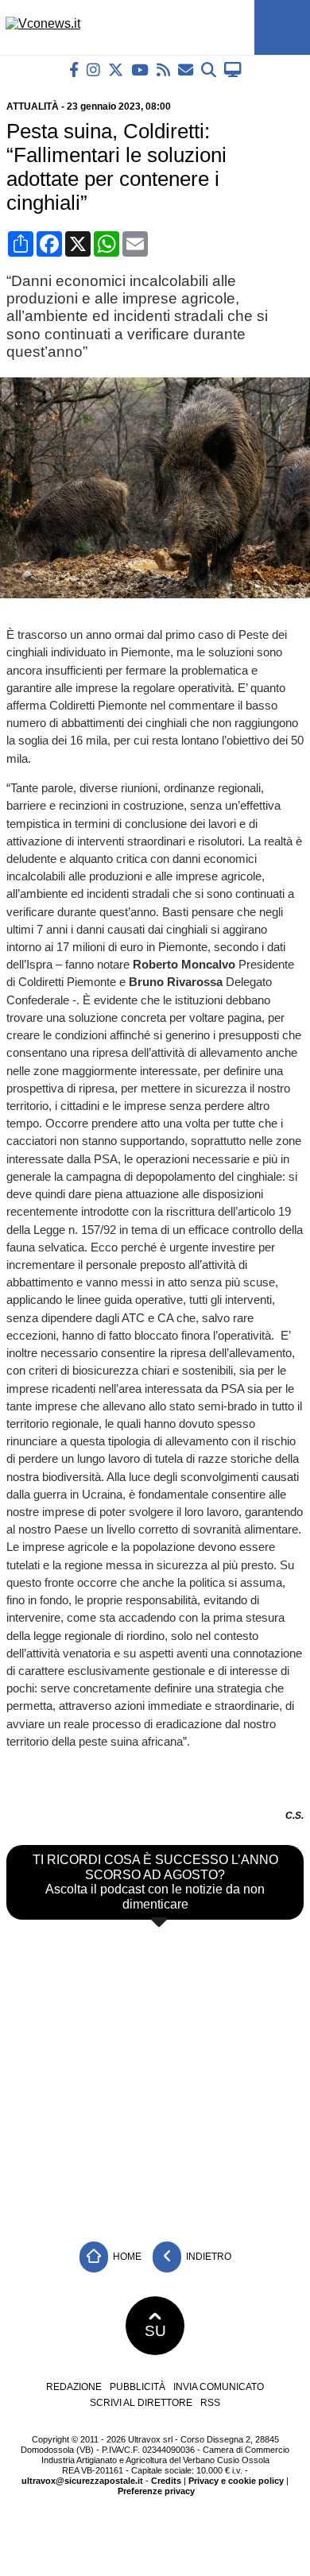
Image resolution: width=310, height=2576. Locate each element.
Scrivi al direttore (141, 2403)
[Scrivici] (186, 70)
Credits (166, 2481)
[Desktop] (233, 70)
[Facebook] (74, 70)
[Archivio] (209, 70)
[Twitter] (116, 70)
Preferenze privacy (156, 2491)
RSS (210, 2403)
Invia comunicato (219, 2387)
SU (155, 2331)
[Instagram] (93, 70)
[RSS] (163, 70)
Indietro (207, 2257)
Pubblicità (138, 2387)
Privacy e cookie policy (236, 2481)
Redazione (74, 2387)
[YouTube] (140, 70)
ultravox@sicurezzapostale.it (82, 2481)
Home (126, 2257)
